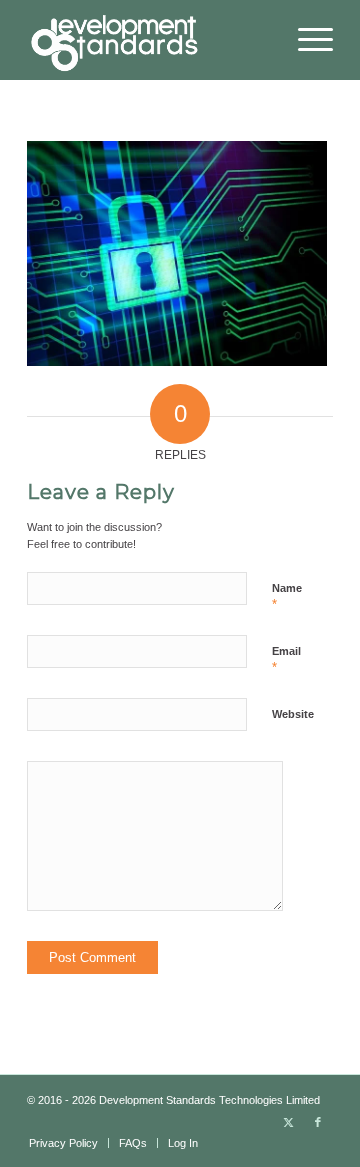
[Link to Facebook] (318, 1122)
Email (286, 660)
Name (287, 597)
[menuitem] (305, 40)
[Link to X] (288, 1122)
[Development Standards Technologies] (149, 40)
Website (293, 714)
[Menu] (305, 40)
